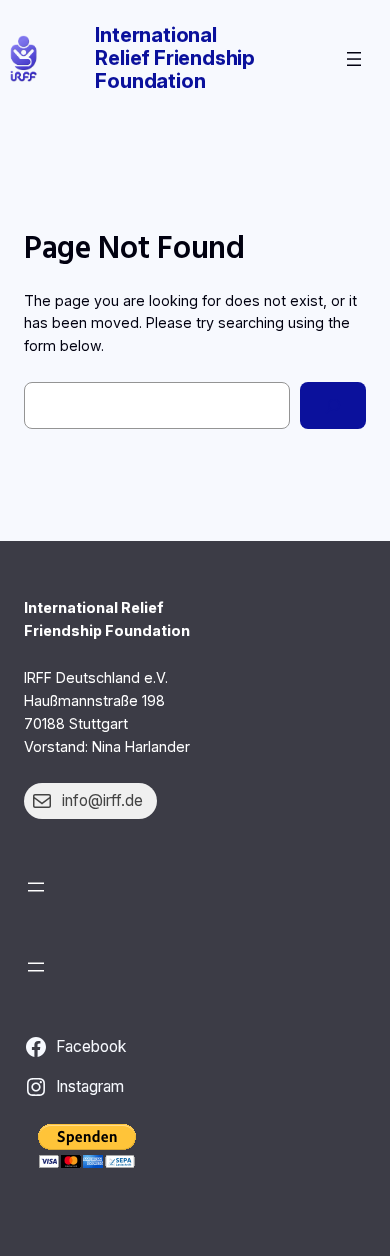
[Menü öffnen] (354, 59)
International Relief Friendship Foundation (175, 58)
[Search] (333, 405)
